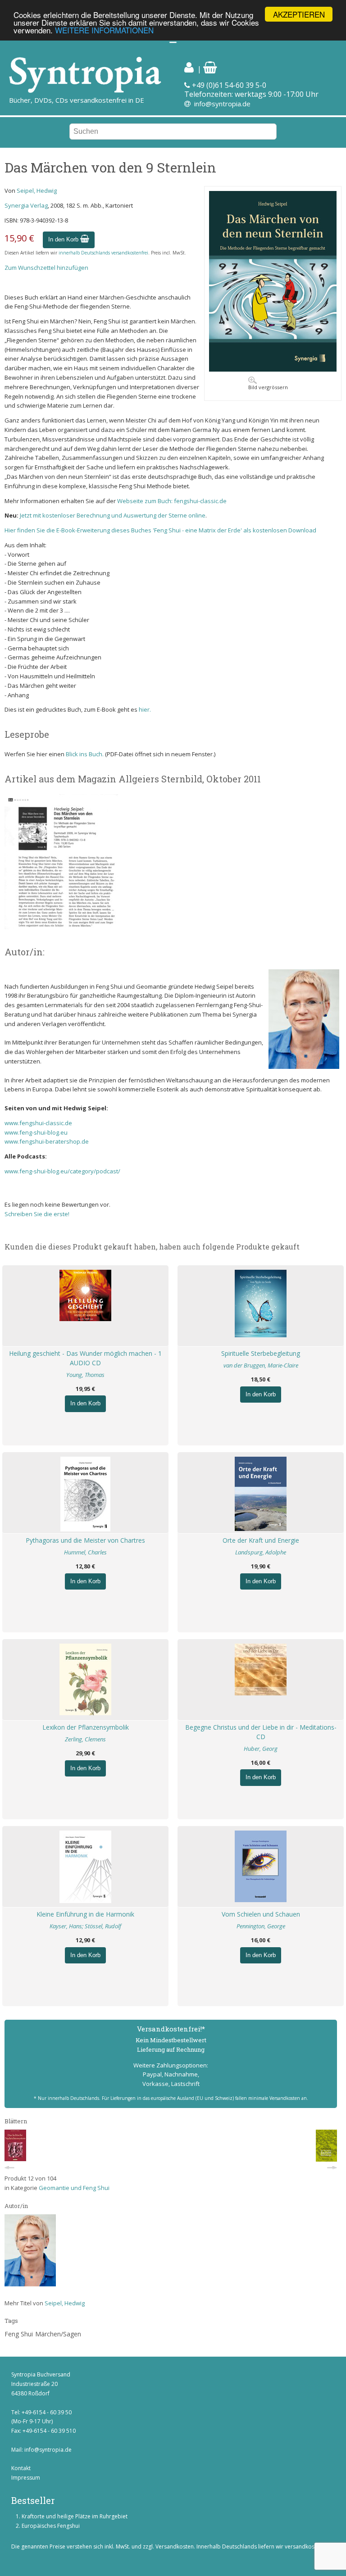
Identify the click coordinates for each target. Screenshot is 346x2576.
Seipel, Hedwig (37, 191)
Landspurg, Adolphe (261, 1552)
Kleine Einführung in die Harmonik (85, 1914)
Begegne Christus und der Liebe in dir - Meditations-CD (261, 1732)
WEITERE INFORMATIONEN (104, 30)
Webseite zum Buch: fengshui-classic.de (172, 501)
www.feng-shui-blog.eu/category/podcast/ (62, 1171)
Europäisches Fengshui (51, 2526)
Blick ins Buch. (85, 754)
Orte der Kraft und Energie (261, 1540)
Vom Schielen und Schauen (261, 1914)
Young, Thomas (85, 1375)
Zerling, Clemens (85, 1739)
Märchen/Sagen (58, 2334)
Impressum (26, 2478)
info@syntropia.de (222, 104)
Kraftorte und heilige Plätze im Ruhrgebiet (75, 2516)
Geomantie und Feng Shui (74, 2188)
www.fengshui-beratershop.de (47, 1141)
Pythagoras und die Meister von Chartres (85, 1540)
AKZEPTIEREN (299, 14)
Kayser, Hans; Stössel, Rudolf (85, 1926)
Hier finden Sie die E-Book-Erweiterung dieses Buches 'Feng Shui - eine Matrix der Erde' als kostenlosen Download (160, 530)
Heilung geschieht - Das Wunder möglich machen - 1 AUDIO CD (85, 1358)
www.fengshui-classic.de (38, 1123)
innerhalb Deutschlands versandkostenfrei (103, 253)
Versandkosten (175, 2546)
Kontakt (21, 2468)
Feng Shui (19, 2334)
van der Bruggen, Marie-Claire (261, 1365)
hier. (145, 709)
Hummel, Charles (85, 1552)
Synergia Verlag (26, 205)
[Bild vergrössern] (273, 369)
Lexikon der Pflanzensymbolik (86, 1727)
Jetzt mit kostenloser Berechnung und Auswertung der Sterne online (113, 515)
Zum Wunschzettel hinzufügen (46, 268)
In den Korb (64, 239)
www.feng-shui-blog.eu (36, 1132)
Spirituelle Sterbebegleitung (261, 1353)
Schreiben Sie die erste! (37, 1214)
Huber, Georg (261, 1749)
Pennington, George (261, 1926)
